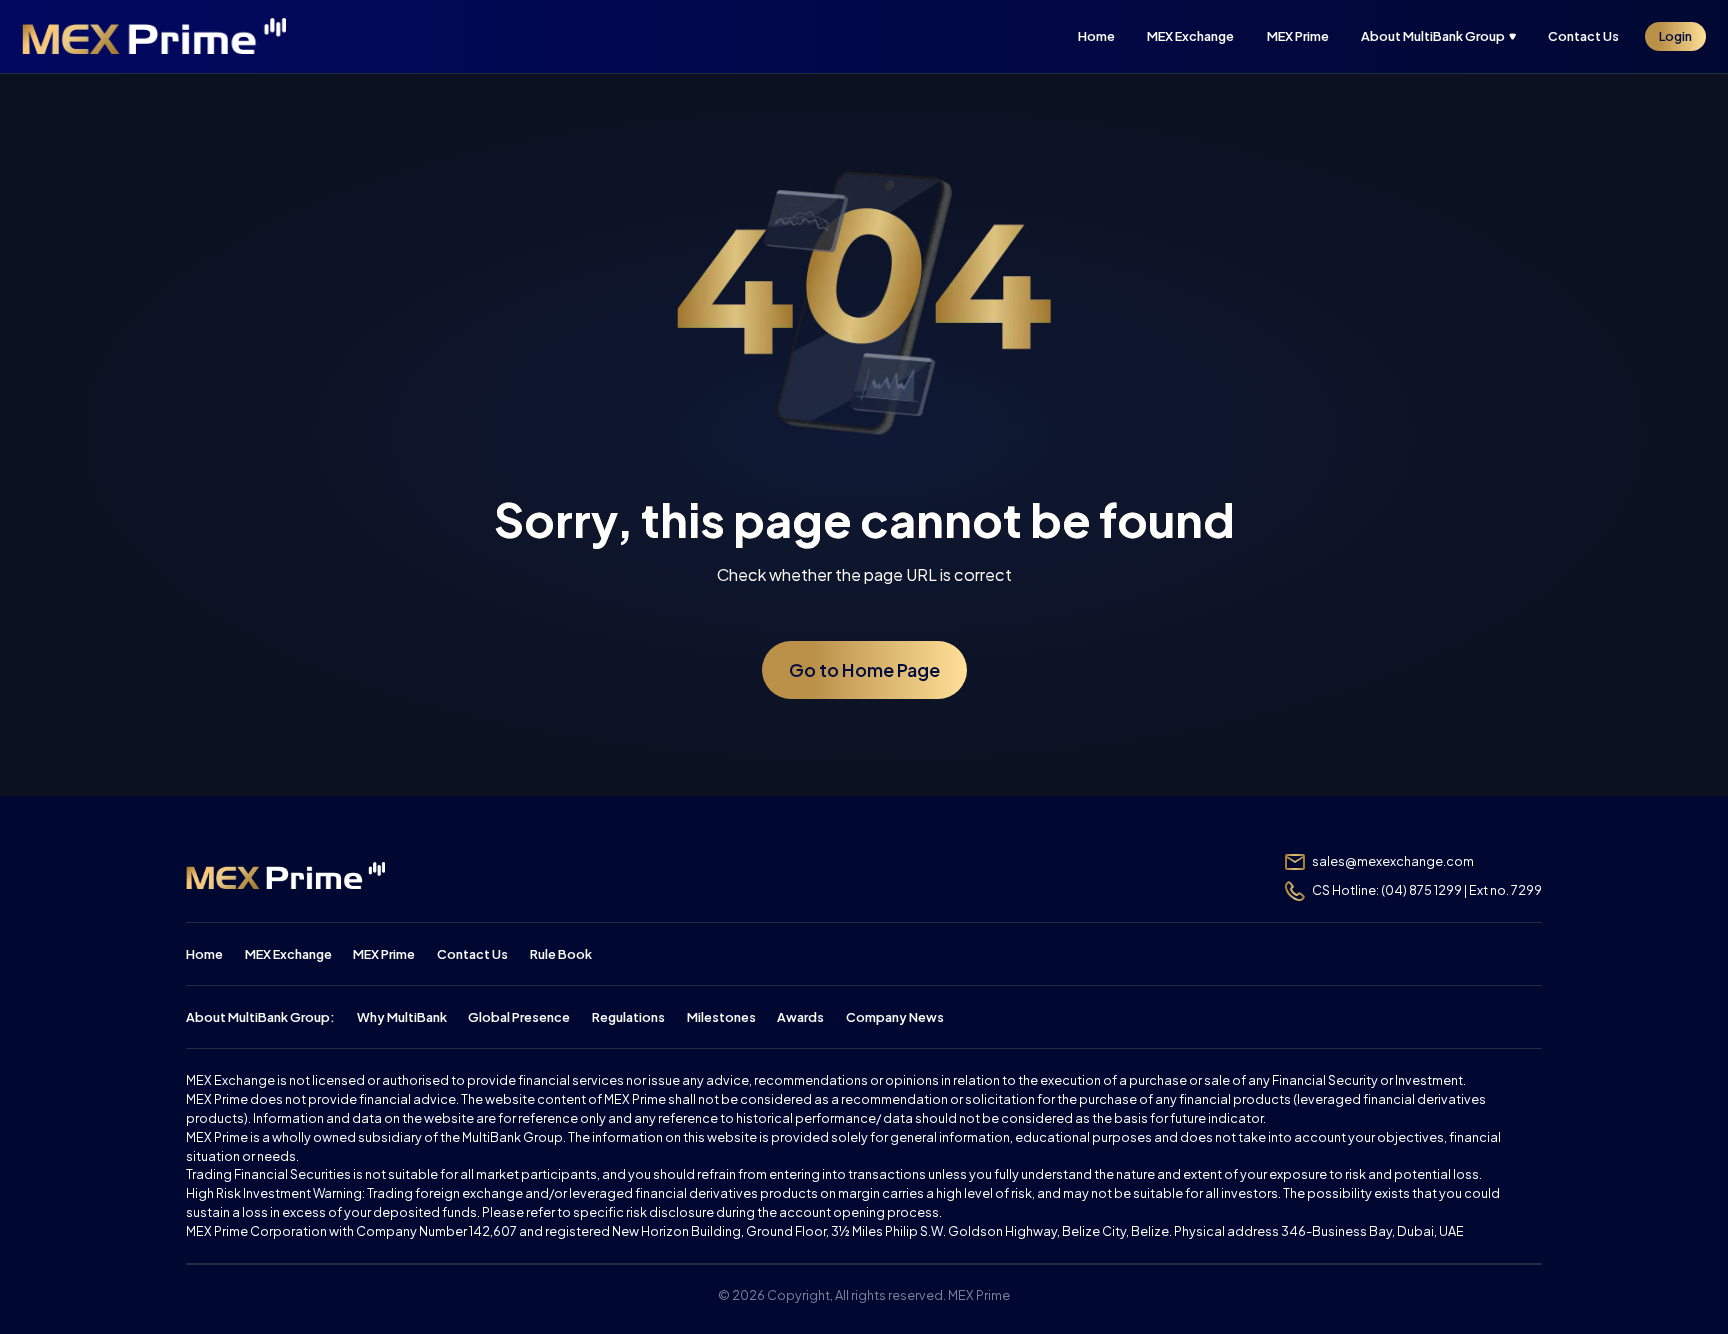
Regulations (628, 1017)
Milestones (721, 1017)
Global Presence (519, 1017)
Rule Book (561, 954)
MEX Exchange (288, 954)
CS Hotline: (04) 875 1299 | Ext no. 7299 (1427, 890)
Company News (895, 1017)
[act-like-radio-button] (1445, 36)
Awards (800, 1017)
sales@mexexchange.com (1393, 861)
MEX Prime (384, 954)
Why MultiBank (402, 1017)
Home (204, 954)
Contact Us (472, 954)
